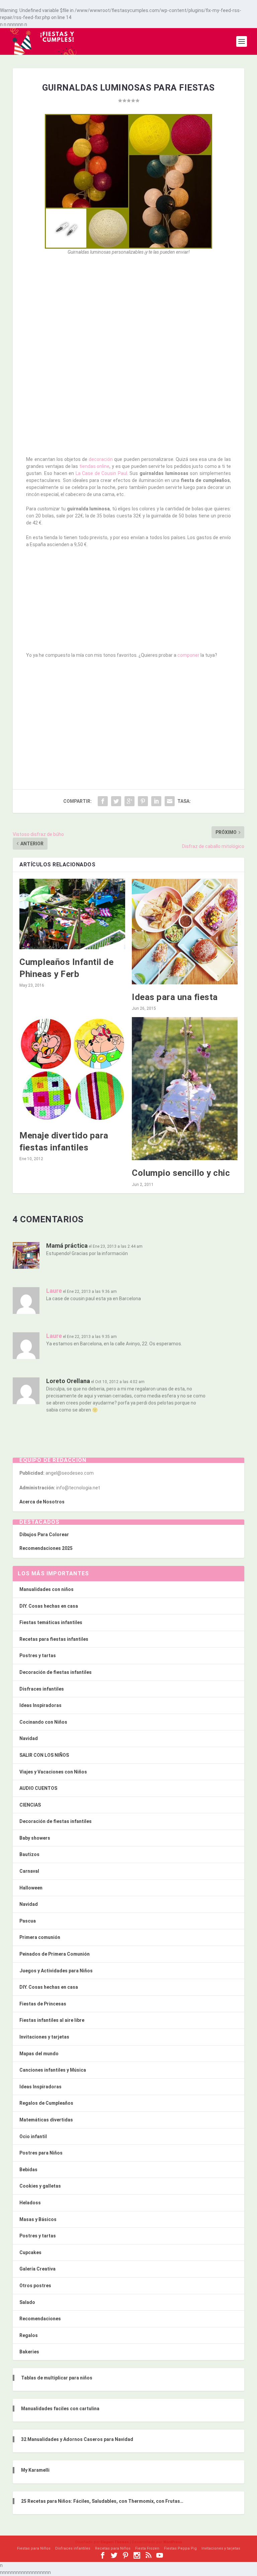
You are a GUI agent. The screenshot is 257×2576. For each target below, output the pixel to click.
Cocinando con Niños (43, 1722)
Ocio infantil (33, 2136)
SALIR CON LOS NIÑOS (44, 1755)
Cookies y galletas (40, 2186)
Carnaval (29, 1871)
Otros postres (35, 2286)
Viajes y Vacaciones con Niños (53, 1772)
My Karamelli (35, 2470)
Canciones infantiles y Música (53, 2070)
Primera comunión (40, 1937)
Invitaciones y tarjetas (44, 2037)
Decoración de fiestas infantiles (56, 1672)
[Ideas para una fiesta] (185, 932)
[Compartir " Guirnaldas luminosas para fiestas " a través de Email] (170, 801)
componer (188, 655)
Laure (54, 1291)
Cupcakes (30, 2252)
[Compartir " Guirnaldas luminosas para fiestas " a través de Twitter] (116, 801)
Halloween (31, 1888)
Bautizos (29, 1854)
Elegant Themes (115, 2542)
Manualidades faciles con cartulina (60, 2409)
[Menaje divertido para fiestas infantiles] (72, 1070)
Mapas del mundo (39, 2054)
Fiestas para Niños (34, 2548)
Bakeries (29, 2352)
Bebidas (28, 2170)
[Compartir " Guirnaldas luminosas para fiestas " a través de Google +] (130, 801)
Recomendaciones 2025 (46, 1548)
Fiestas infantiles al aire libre (52, 2020)
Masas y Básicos (38, 2219)
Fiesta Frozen (147, 2548)
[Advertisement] (129, 310)
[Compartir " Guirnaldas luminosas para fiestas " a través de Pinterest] (143, 801)
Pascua (28, 1921)
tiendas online (95, 466)
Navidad (29, 1738)
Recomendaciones (40, 2319)
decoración (101, 459)
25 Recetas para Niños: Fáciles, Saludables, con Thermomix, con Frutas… (102, 2501)
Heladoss (30, 2203)
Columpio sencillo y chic (181, 1173)
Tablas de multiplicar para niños (57, 2378)
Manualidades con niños (47, 1589)
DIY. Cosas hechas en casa (49, 1606)
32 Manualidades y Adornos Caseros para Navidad (77, 2439)
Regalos (29, 2335)
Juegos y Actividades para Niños (56, 1971)
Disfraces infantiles (42, 1689)
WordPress (173, 2542)
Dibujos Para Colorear (44, 1535)
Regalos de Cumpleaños (46, 2103)
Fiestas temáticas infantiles (51, 1622)
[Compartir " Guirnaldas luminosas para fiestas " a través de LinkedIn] (156, 801)
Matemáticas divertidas (46, 2120)
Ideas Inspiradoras (40, 1705)
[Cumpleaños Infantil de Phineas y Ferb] (72, 914)
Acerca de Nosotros (42, 1502)
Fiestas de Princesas (43, 2004)
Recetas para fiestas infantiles (54, 1639)
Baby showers (35, 1838)
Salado (27, 2302)
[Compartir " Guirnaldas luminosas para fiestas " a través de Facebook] (103, 801)
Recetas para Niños (113, 2548)
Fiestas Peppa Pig (180, 2548)
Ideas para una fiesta (175, 997)
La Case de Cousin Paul (101, 473)
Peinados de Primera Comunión (55, 1954)
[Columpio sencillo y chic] (185, 1089)
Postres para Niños (41, 2153)
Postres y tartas (38, 1655)
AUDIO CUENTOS (38, 1788)
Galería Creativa (37, 2269)
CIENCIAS (30, 1805)
